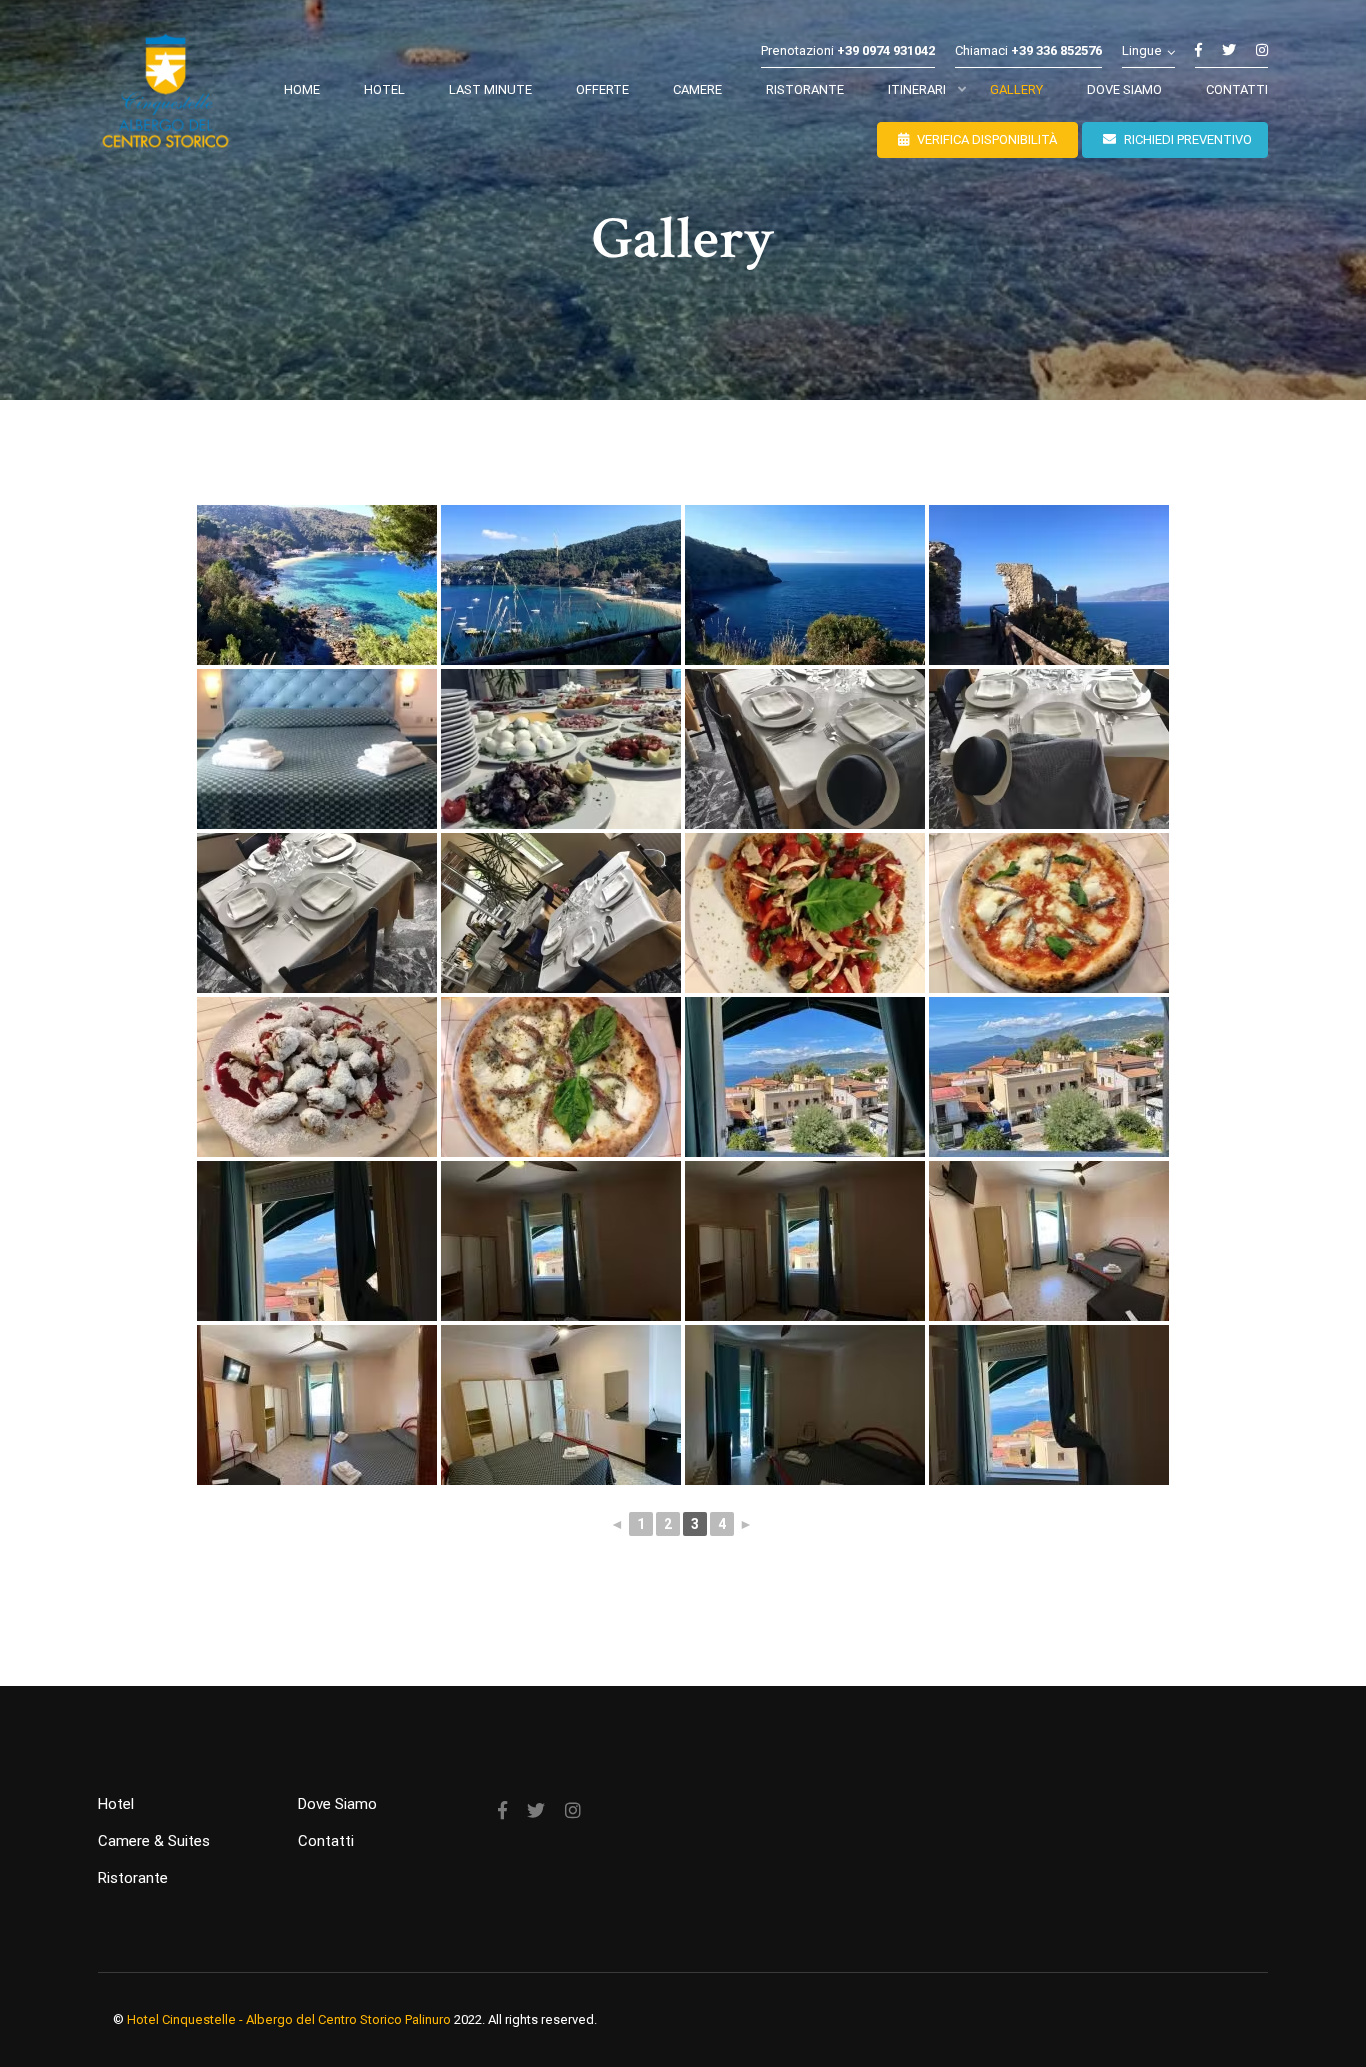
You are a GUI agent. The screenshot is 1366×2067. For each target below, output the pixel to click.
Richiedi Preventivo (1186, 139)
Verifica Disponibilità (985, 139)
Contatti (326, 1841)
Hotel (116, 1804)
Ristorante (133, 1878)
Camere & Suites (154, 1841)
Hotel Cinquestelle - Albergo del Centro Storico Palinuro (289, 2019)
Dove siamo (337, 1804)
